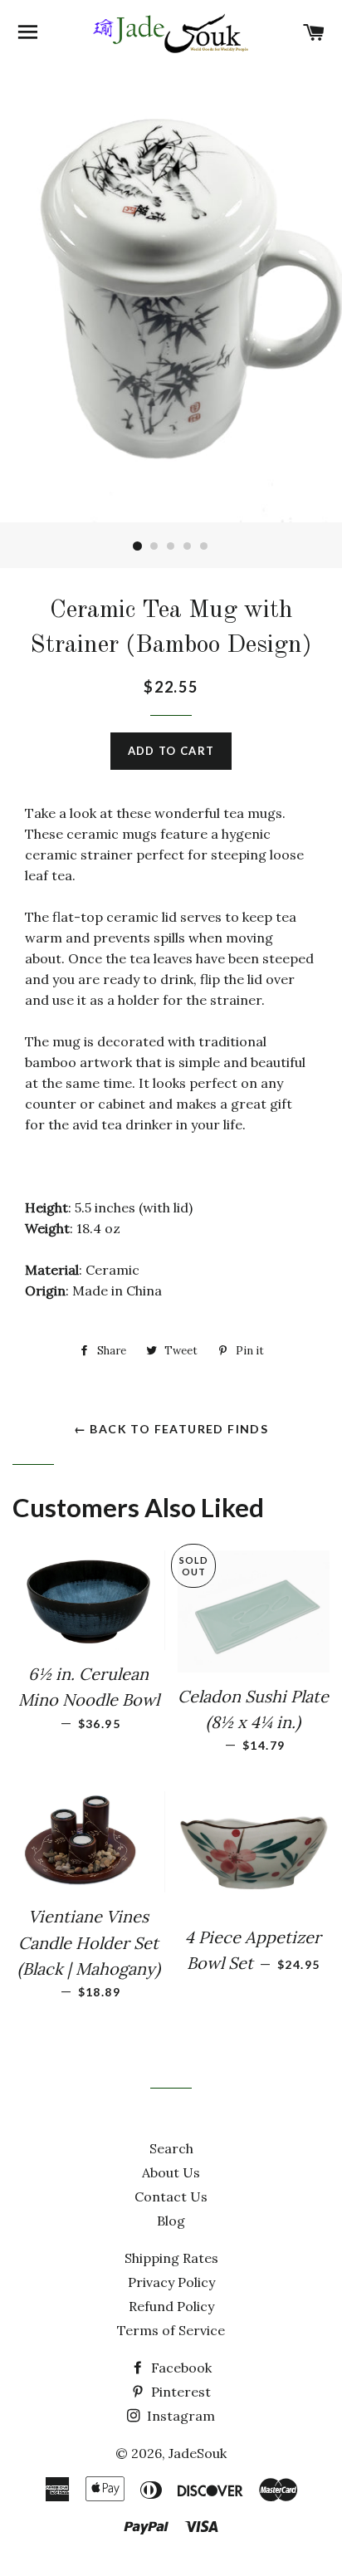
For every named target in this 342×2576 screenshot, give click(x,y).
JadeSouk (198, 2453)
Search (171, 2148)
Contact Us (171, 2196)
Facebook (180, 2368)
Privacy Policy (171, 2282)
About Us (171, 2172)
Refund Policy (171, 2306)
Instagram (179, 2416)
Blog (171, 2221)
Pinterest (179, 2392)
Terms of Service (171, 2330)
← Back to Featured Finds (171, 1429)
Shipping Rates (171, 2258)
